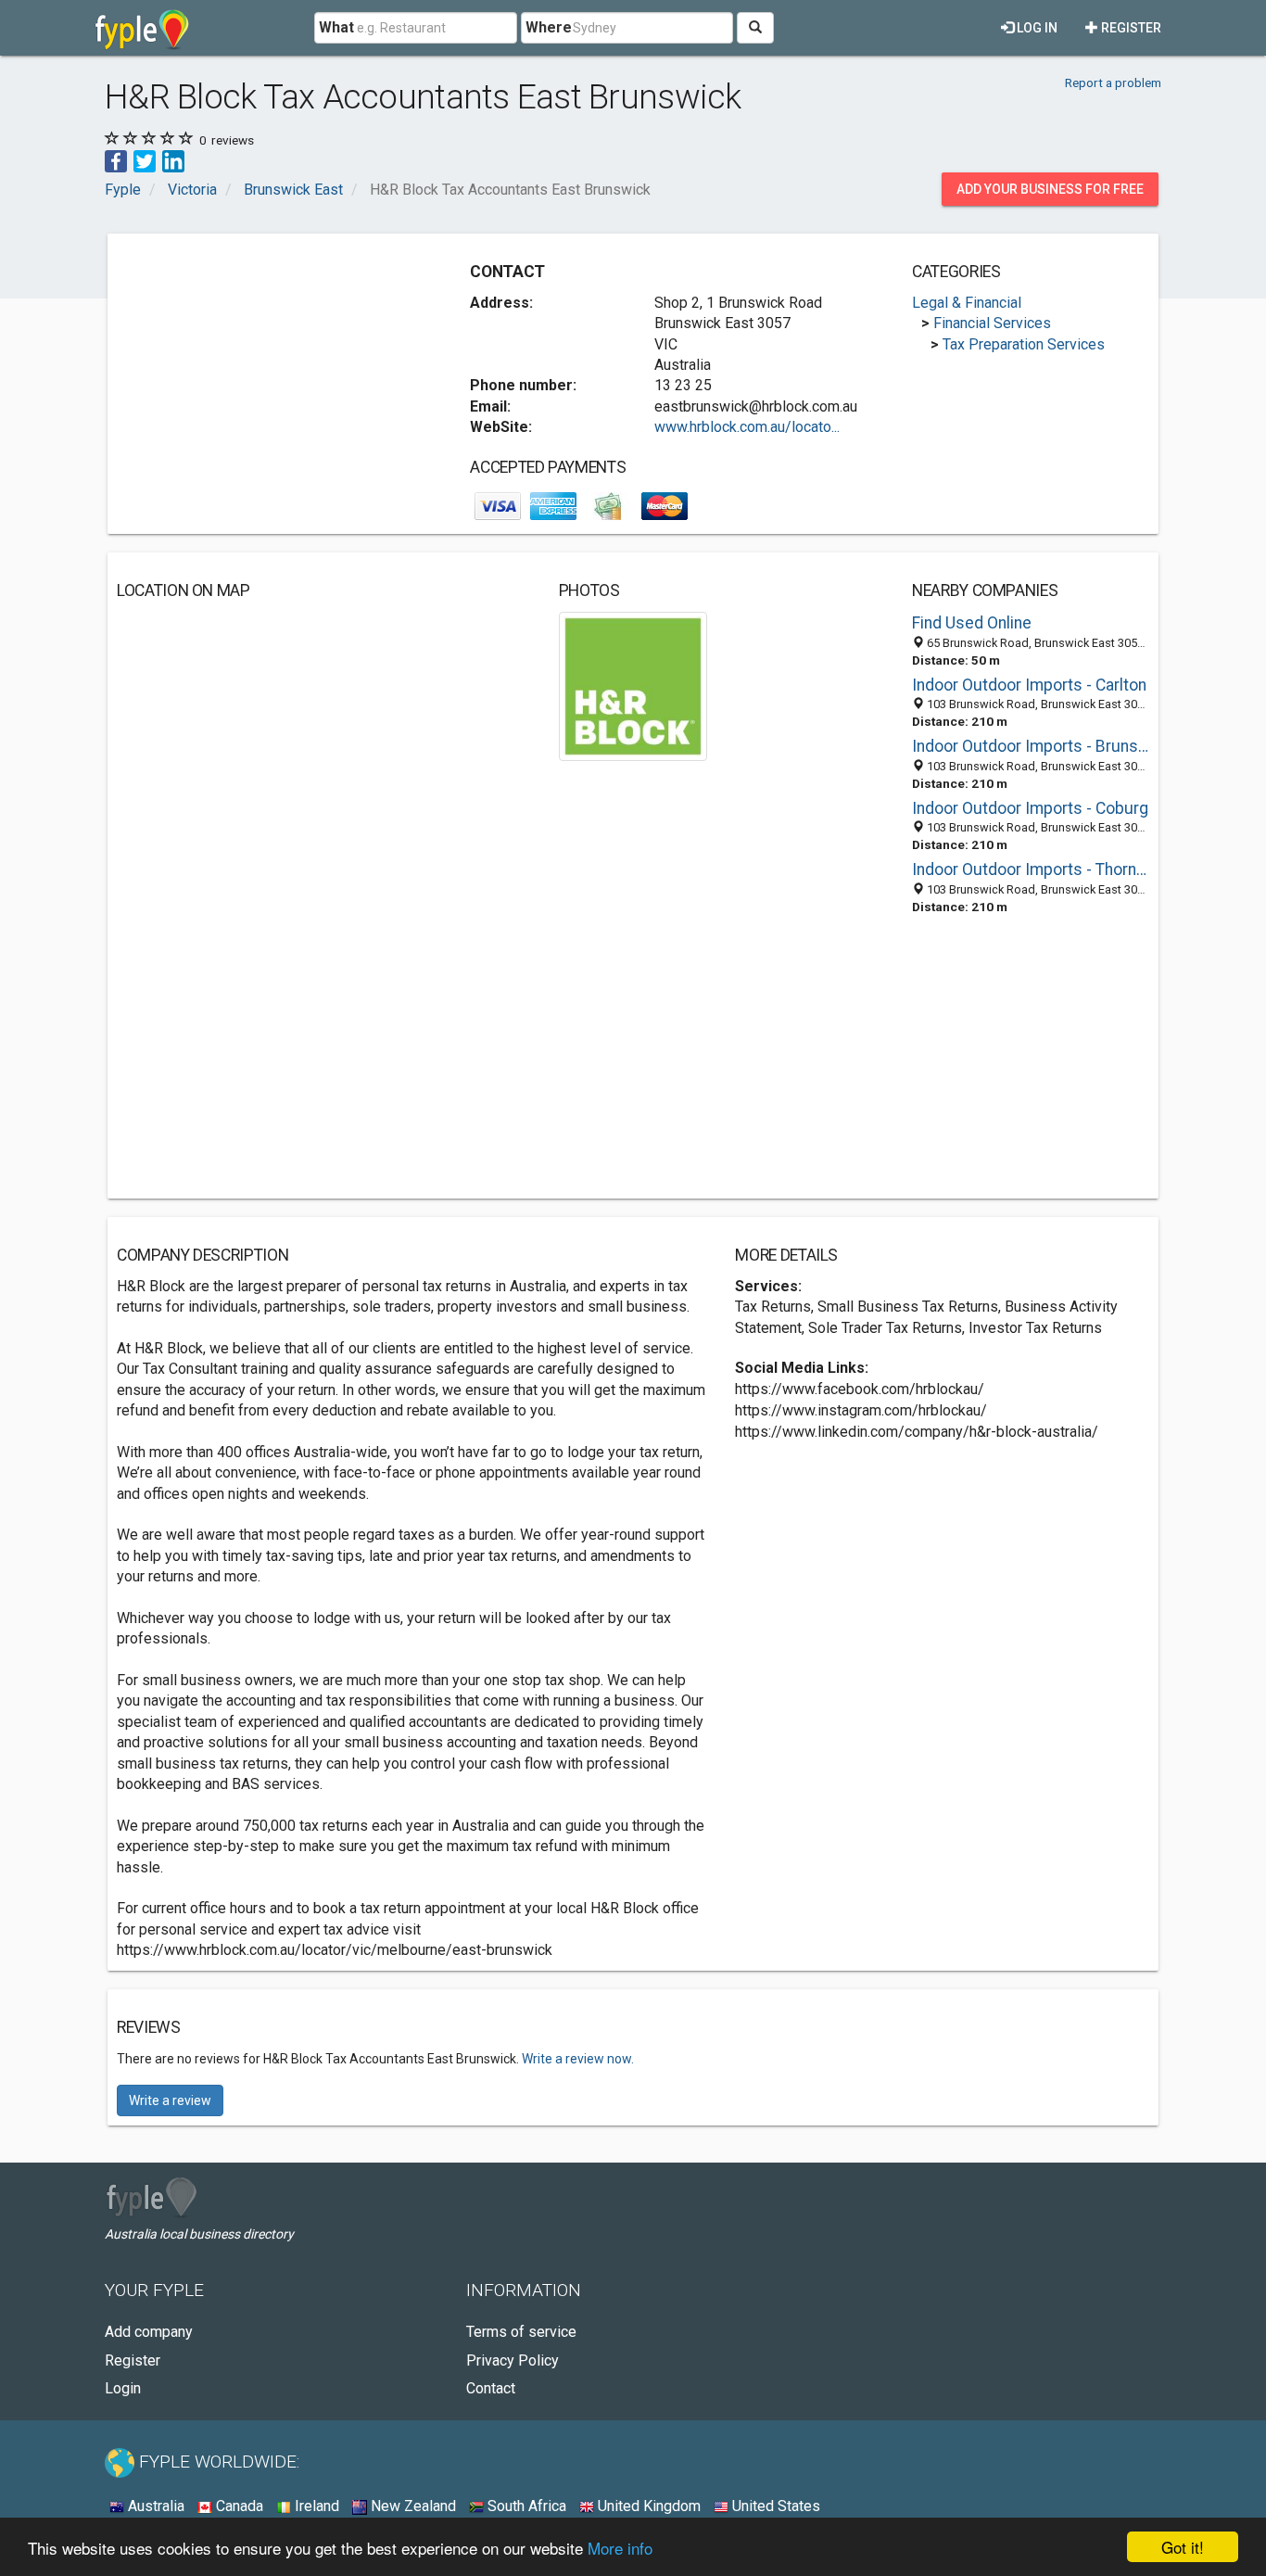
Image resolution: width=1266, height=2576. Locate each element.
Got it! (1183, 2547)
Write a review (170, 2100)
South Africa (525, 2506)
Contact (491, 2388)
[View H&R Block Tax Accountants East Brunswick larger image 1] (633, 685)
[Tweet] (145, 160)
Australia (154, 2506)
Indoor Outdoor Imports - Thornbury (1031, 869)
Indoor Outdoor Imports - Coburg (1030, 808)
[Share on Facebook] (116, 160)
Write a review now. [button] (578, 2059)
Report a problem (1113, 82)
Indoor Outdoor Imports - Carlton (1029, 685)
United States (774, 2506)
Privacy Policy (513, 2360)
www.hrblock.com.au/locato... (747, 427)
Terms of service (521, 2332)
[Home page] (142, 28)
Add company (149, 2332)
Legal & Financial (967, 303)
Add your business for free (1050, 189)
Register (1130, 28)
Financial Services (992, 323)
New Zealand (411, 2506)
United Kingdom (647, 2506)
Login (123, 2388)
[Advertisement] (272, 373)
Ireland (315, 2506)
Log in (1036, 28)
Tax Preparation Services (1024, 344)
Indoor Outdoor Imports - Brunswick (1031, 746)
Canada (238, 2506)
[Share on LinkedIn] (173, 160)
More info (620, 2548)
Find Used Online (972, 623)
